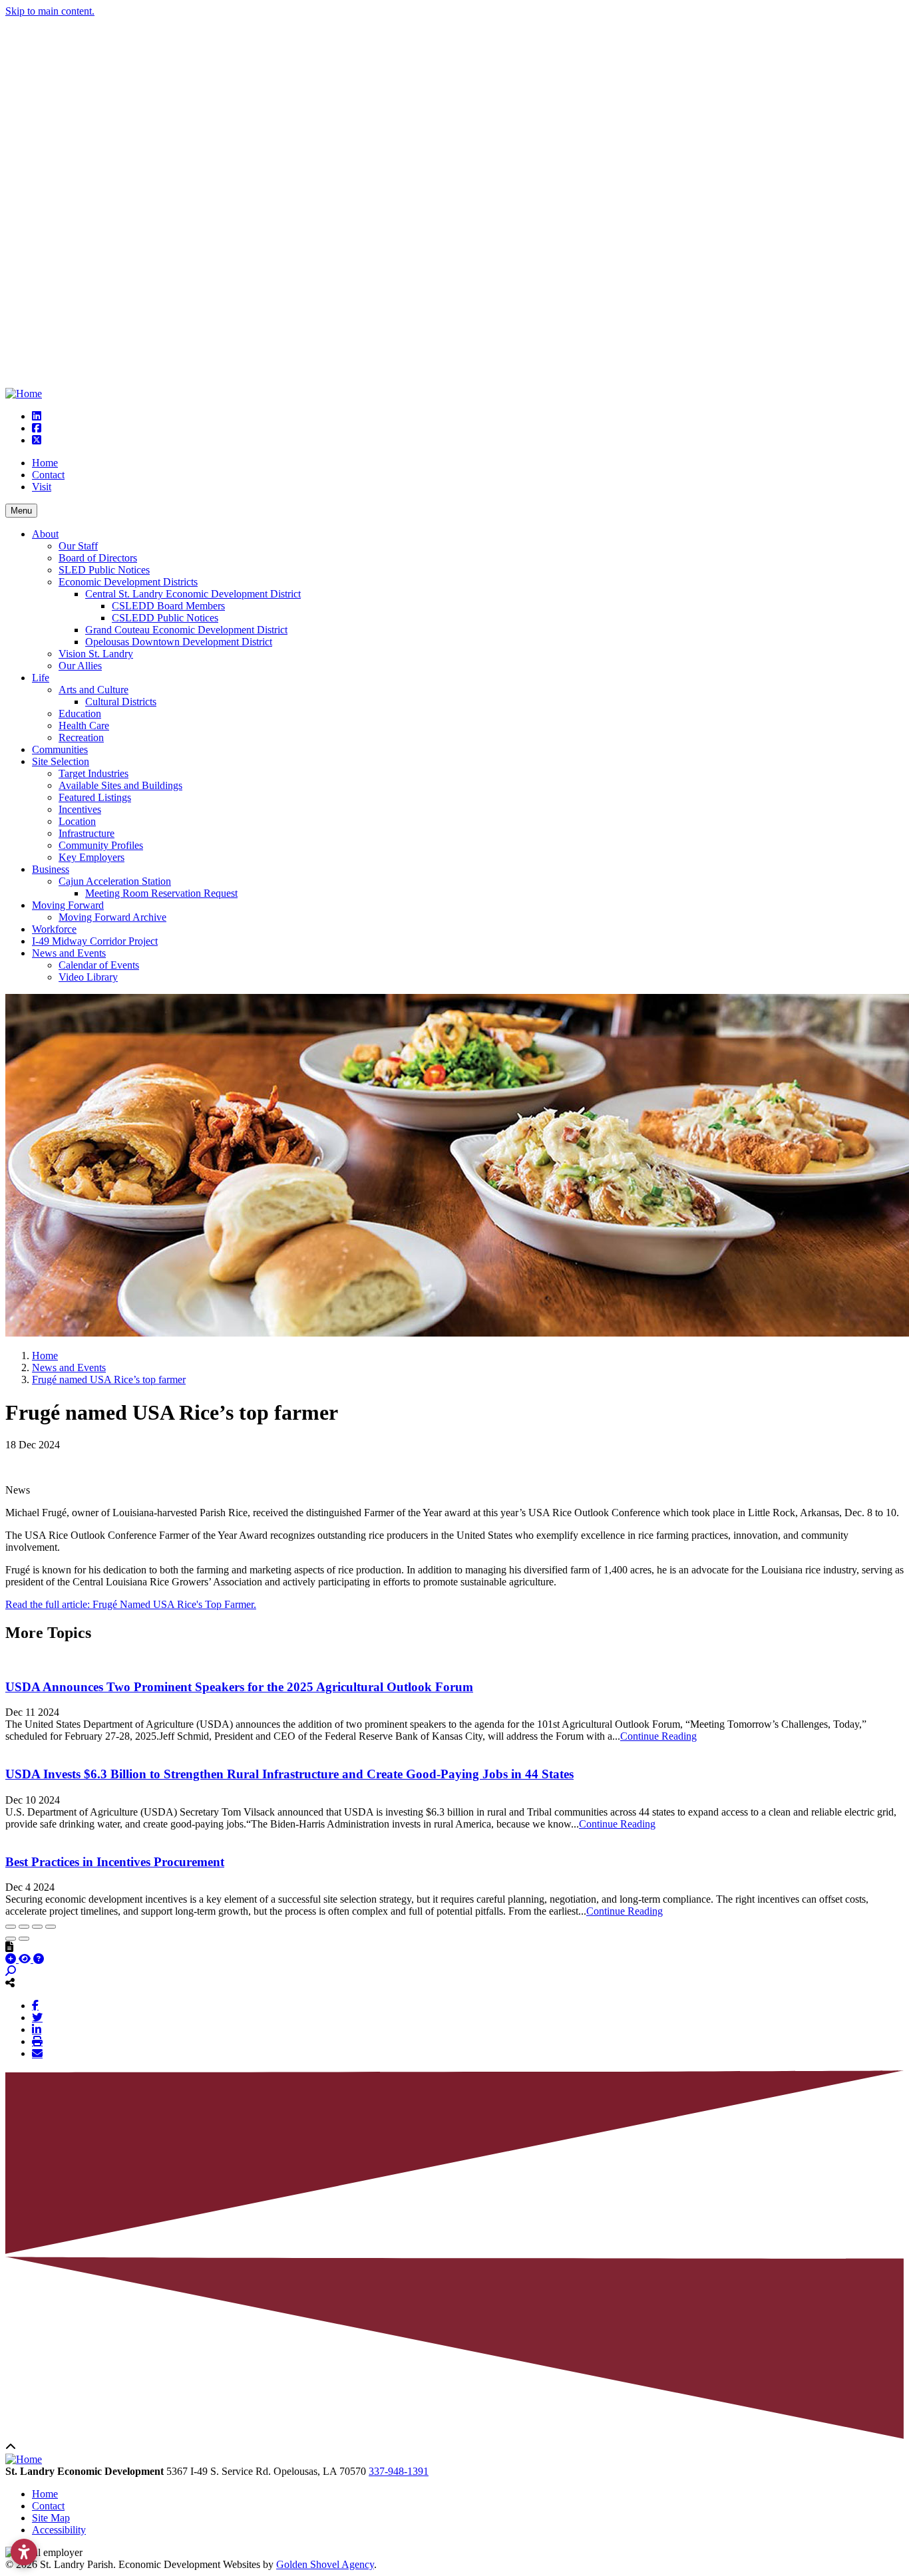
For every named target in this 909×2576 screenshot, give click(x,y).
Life (41, 678)
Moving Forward (68, 905)
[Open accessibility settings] (24, 2552)
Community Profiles (101, 845)
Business (51, 869)
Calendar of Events (99, 965)
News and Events (69, 953)
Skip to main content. (50, 11)
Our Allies (80, 666)
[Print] (37, 2041)
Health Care (84, 725)
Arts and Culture (93, 690)
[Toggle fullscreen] (37, 1927)
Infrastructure (87, 833)
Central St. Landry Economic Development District (193, 594)
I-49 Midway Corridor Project (95, 941)
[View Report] (26, 1959)
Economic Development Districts (128, 582)
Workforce (54, 929)
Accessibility (59, 2530)
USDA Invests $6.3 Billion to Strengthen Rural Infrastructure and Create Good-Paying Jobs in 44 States (289, 1774)
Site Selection (61, 761)
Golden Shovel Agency (325, 2564)
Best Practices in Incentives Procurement (115, 1862)
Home (45, 463)
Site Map (51, 2518)
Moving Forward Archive (112, 917)
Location (77, 821)
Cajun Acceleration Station (115, 881)
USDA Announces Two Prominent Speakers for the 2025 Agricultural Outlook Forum (239, 1687)
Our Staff (78, 546)
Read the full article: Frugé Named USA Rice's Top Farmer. (131, 1604)
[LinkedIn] (37, 2029)
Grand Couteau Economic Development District (186, 630)
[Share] (24, 1927)
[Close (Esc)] (11, 1927)
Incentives (80, 809)
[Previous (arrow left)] (11, 1939)
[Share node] (10, 1983)
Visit (42, 487)
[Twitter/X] (37, 2017)
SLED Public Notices (104, 570)
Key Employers (91, 857)
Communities (60, 749)
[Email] (37, 2053)
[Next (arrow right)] (24, 1939)
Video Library (88, 977)
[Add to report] (12, 1959)
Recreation (81, 737)
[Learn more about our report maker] (39, 1959)
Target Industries (93, 773)
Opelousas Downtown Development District (179, 642)
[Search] (11, 1971)
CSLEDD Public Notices (165, 618)
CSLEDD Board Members (168, 606)
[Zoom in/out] (51, 1927)
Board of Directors (98, 558)
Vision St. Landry (96, 654)
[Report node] (9, 1947)
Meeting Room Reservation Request (161, 893)
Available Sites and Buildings (120, 785)
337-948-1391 (399, 2471)
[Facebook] (35, 2005)
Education (80, 714)
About (45, 534)
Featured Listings (95, 797)
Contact (48, 475)
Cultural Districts (121, 702)
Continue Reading (658, 1736)
